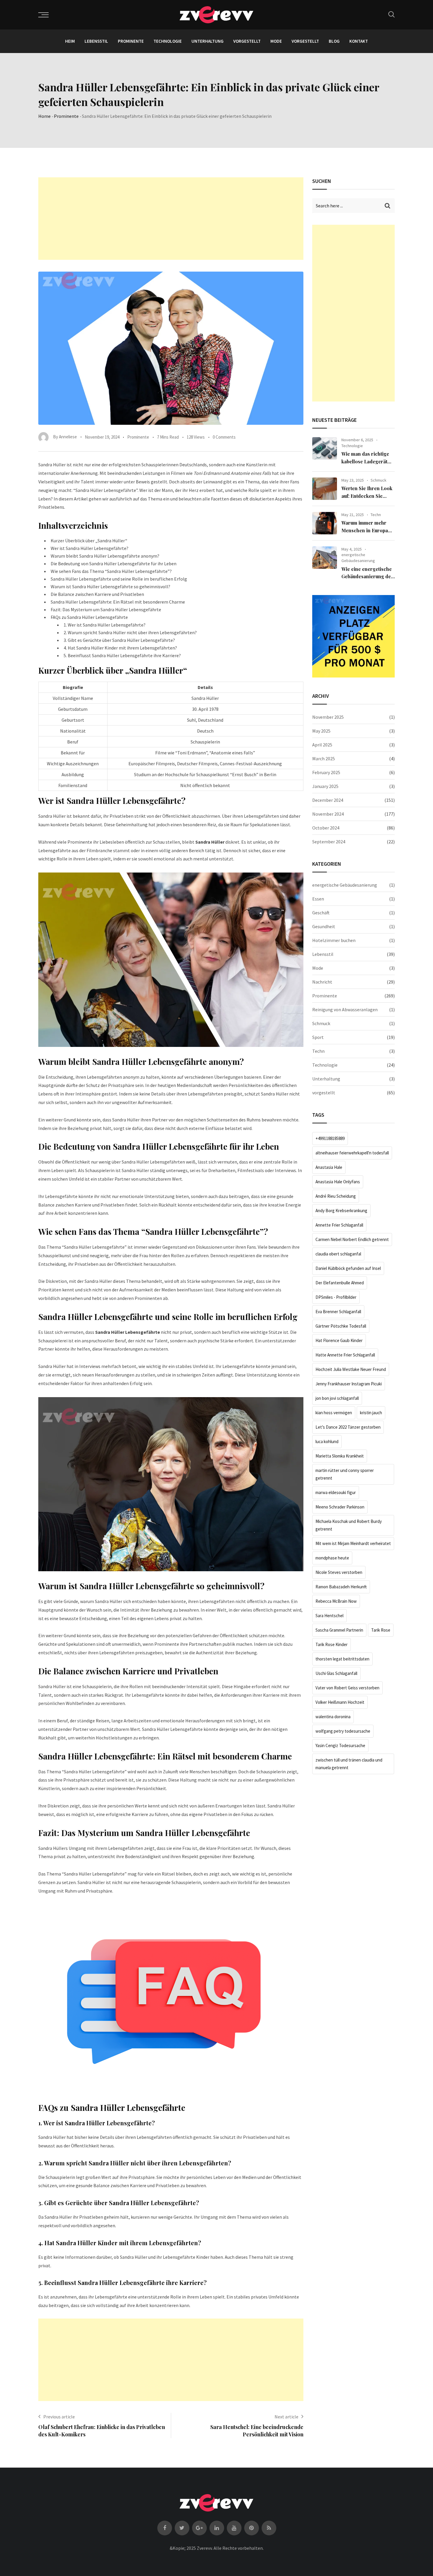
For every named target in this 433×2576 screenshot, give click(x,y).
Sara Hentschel (329, 1616)
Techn (376, 515)
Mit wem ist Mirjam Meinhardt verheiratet (353, 1543)
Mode (276, 41)
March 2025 (324, 759)
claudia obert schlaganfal (338, 1254)
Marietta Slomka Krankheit (340, 1456)
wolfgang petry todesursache (343, 1731)
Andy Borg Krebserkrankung (341, 1211)
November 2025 (328, 717)
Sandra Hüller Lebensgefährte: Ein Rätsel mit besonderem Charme (118, 602)
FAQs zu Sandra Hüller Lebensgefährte (89, 617)
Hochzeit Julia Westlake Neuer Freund (351, 1369)
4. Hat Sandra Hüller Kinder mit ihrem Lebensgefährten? (120, 648)
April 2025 (322, 745)
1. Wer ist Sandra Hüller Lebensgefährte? (105, 625)
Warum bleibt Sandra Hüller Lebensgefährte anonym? (105, 556)
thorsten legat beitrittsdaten (342, 1659)
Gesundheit (324, 926)
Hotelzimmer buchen (334, 940)
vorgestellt (247, 41)
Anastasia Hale (329, 1167)
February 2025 (326, 772)
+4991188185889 (330, 1138)
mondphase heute (332, 1558)
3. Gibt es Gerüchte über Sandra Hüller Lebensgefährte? (119, 640)
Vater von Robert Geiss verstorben (347, 1688)
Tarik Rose (381, 1630)
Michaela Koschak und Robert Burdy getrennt (349, 1525)
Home (44, 116)
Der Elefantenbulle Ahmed (340, 1283)
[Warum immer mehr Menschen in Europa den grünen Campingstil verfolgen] (325, 523)
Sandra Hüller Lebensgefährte (128, 1332)
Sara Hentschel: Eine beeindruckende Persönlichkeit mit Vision (257, 2431)
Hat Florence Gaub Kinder (339, 1340)
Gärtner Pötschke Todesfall (341, 1326)
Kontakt (359, 41)
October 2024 (326, 828)
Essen (318, 899)
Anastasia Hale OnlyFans (338, 1182)
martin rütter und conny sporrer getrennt (345, 1474)
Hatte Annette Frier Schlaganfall (345, 1355)
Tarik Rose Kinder (332, 1644)
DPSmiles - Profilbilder (336, 1297)
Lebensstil (96, 41)
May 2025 (321, 731)
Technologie (168, 41)
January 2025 (325, 786)
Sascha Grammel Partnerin (339, 1630)
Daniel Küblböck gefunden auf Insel (348, 1268)
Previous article (59, 2417)
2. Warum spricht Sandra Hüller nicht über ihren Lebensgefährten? (130, 632)
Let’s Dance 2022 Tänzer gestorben (348, 1427)
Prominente (131, 41)
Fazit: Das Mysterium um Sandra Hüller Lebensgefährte (106, 609)
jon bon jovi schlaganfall (337, 1398)
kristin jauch (371, 1413)
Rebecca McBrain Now (336, 1601)
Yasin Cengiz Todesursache (340, 1745)
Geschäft (321, 913)
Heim (70, 41)
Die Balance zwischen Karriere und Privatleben (97, 594)
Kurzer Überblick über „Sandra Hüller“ (89, 541)
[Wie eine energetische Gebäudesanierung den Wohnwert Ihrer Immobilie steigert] (325, 558)
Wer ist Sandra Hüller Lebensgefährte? (90, 548)
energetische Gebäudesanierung (358, 558)
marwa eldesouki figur (336, 1492)
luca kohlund (327, 1441)
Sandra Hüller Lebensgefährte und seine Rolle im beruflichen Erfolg (119, 579)
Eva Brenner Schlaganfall (338, 1312)
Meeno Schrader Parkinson (340, 1507)
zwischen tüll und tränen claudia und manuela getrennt (349, 1764)
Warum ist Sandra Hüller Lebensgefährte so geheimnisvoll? (110, 586)
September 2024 (329, 842)
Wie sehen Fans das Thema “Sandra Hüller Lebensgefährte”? (111, 571)
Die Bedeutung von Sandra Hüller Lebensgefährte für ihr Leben (114, 564)
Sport (318, 1037)
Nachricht (322, 982)
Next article (286, 2417)
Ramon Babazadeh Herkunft (341, 1587)
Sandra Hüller (210, 842)
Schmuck (379, 480)
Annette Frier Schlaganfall (339, 1225)
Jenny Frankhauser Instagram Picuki (349, 1384)
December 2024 (328, 800)
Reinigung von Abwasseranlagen (345, 1009)
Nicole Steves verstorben (339, 1572)
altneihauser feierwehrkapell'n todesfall (352, 1153)
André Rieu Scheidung (336, 1196)
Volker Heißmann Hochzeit (340, 1702)
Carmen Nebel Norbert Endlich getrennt (352, 1239)
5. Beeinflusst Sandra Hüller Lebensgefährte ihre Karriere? (122, 655)
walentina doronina (333, 1717)
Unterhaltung (208, 41)
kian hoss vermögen (334, 1413)
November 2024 (328, 814)
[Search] (391, 14)
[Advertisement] (171, 219)
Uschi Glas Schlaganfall (336, 1673)
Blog (334, 41)
